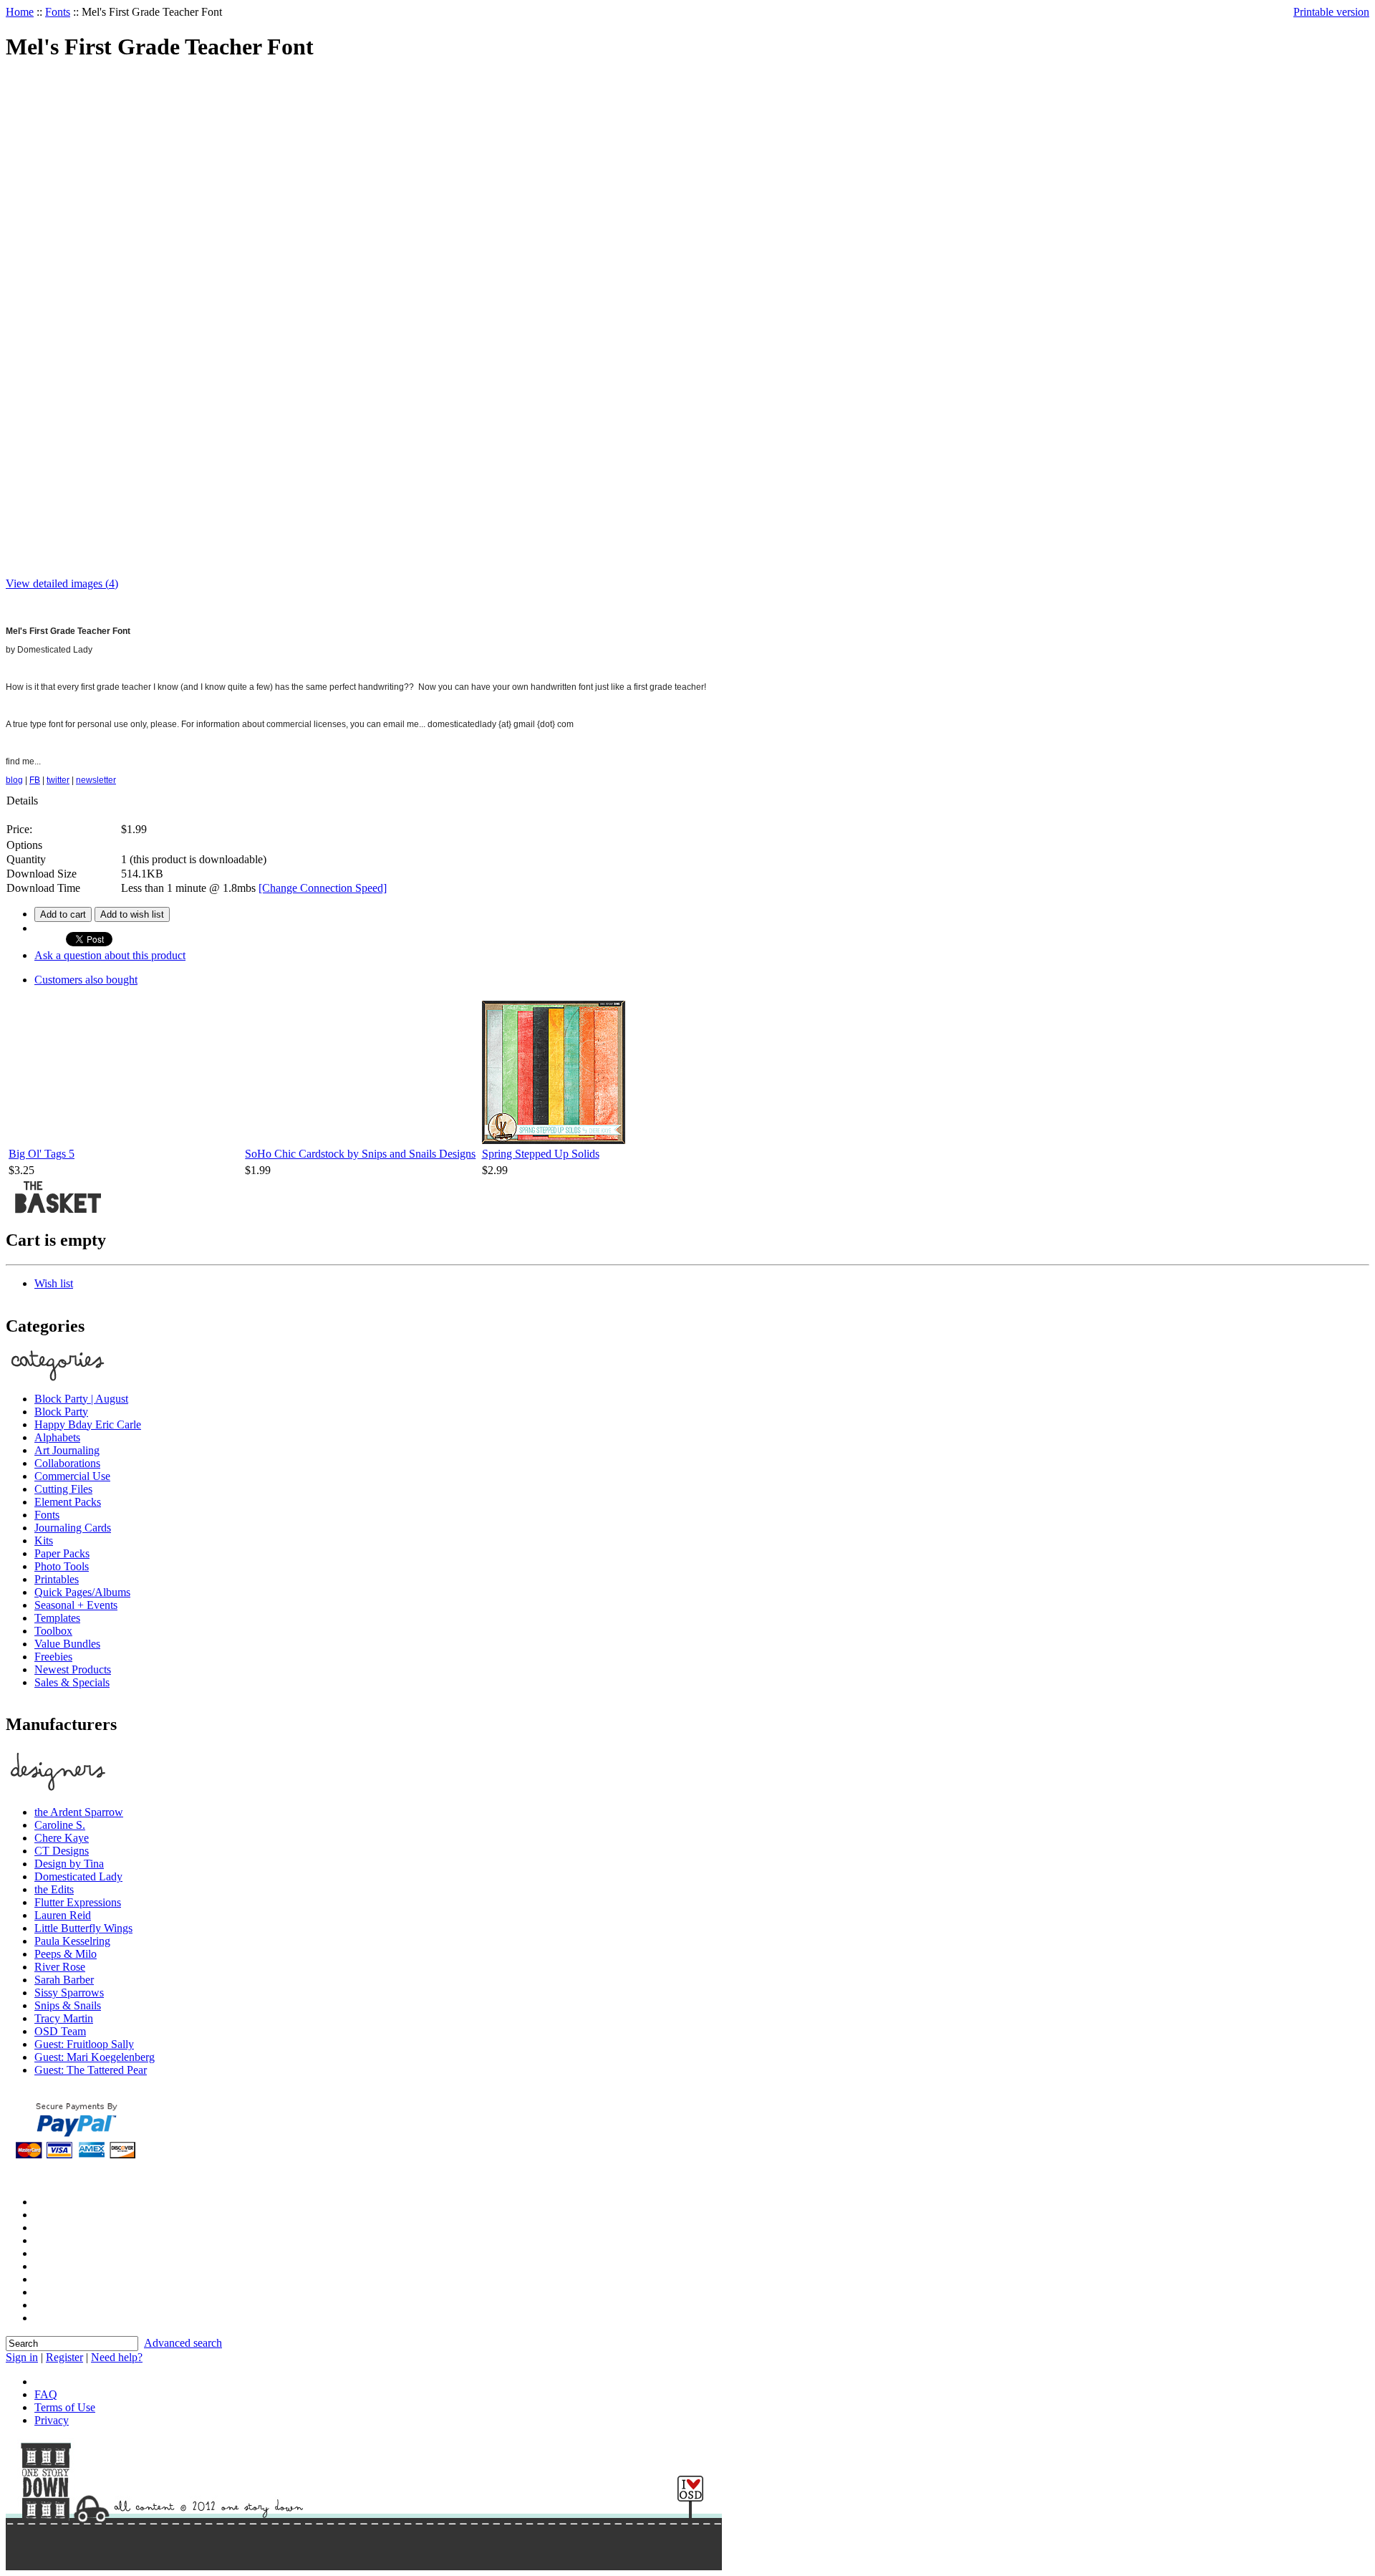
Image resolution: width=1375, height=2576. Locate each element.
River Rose (60, 1967)
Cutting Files (63, 1489)
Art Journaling (67, 1450)
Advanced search (183, 2343)
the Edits (54, 1889)
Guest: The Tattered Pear (91, 2070)
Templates (57, 1618)
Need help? (117, 2357)
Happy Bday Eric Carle (88, 1424)
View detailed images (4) (62, 583)
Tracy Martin (64, 2018)
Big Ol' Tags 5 (42, 1154)
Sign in (22, 2357)
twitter (58, 780)
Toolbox (53, 1631)
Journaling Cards (73, 1528)
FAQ (46, 2394)
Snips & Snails (68, 2005)
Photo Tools (62, 1566)
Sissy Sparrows (69, 1993)
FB (35, 780)
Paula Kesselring (72, 1941)
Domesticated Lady (78, 1876)
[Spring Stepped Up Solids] (554, 1140)
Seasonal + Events (76, 1605)
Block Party (61, 1412)
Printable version (1331, 12)
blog (14, 780)
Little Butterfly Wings (83, 1928)
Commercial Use (72, 1476)
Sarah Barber (64, 1980)
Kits (44, 1541)
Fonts (58, 12)
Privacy (52, 2420)
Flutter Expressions (78, 1902)
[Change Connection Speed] (323, 888)
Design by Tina (69, 1864)
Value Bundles (67, 1644)
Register (64, 2357)
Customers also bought (86, 980)
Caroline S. (60, 1825)
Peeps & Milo (66, 1954)
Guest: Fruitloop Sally (84, 2044)
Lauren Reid (63, 1915)
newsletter (96, 780)
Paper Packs (62, 1553)
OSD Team (60, 2031)
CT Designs (62, 1851)
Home (20, 12)
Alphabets (57, 1437)
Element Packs (68, 1502)
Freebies (53, 1657)
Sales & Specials (72, 1682)
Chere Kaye (62, 1838)
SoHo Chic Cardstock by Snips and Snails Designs (360, 1154)
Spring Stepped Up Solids (541, 1154)
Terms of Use (65, 2407)
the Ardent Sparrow (79, 1812)
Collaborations (67, 1463)
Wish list (54, 1283)
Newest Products (73, 1669)
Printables (57, 1579)
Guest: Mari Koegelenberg (95, 2057)
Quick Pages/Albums (82, 1592)
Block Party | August (81, 1399)
